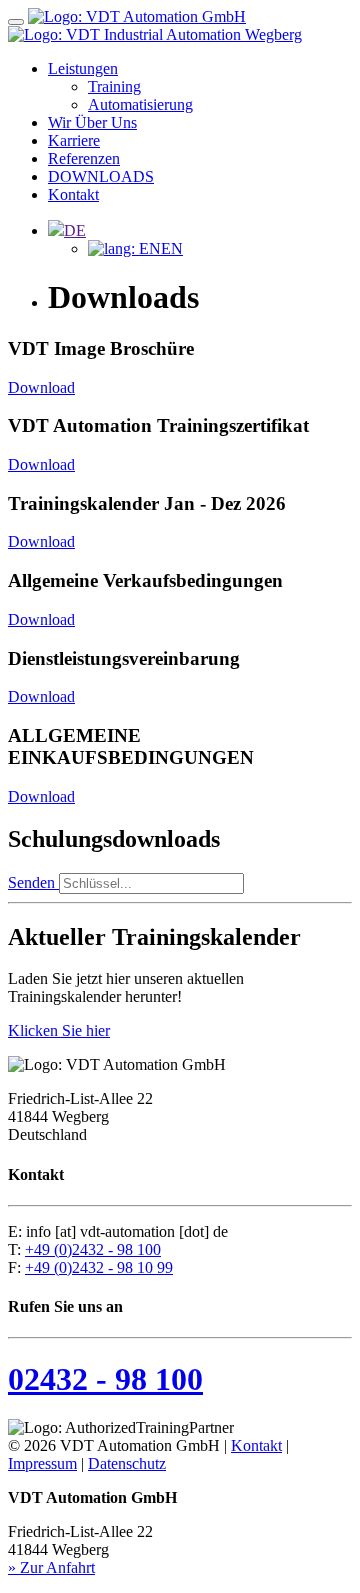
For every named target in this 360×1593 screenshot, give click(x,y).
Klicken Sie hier (59, 1030)
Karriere (74, 140)
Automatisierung (140, 104)
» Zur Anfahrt (51, 1567)
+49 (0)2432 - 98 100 (93, 1249)
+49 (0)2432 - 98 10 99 (99, 1267)
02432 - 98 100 (105, 1379)
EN (172, 248)
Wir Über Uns (92, 122)
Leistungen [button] (83, 68)
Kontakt (73, 194)
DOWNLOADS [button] (101, 176)
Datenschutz (127, 1463)
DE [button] (75, 230)
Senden (33, 882)
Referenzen (84, 158)
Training (114, 86)
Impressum (42, 1463)
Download (41, 387)
